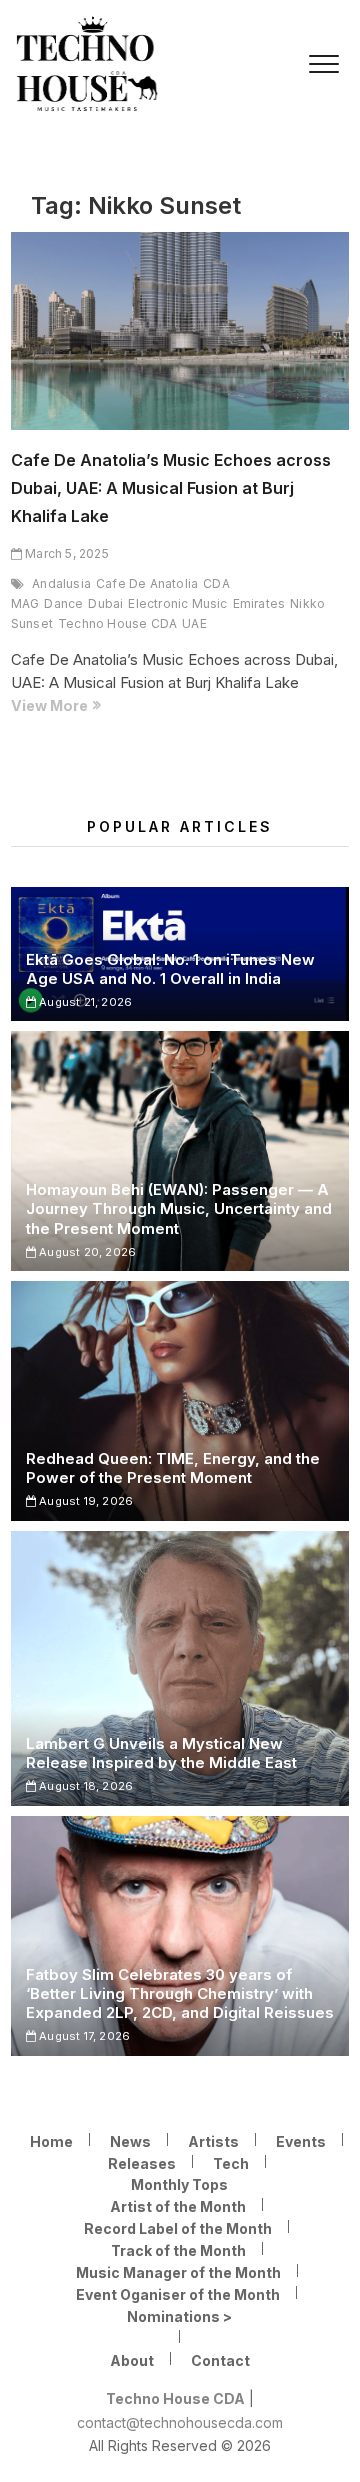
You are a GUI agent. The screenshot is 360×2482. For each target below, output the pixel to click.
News (130, 2141)
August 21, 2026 (84, 1002)
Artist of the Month (178, 2206)
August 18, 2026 (84, 1786)
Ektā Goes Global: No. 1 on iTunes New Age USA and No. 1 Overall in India (170, 969)
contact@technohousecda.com (180, 2422)
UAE (194, 623)
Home (51, 2141)
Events (301, 2141)
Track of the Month (178, 2250)
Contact (220, 2360)
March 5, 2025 (65, 553)
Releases (142, 2163)
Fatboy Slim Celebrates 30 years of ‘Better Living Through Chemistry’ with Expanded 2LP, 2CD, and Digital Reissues (180, 1993)
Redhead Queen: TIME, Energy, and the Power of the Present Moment (173, 1468)
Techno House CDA (117, 623)
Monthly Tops (179, 2184)
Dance (63, 603)
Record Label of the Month (178, 2228)
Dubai (105, 603)
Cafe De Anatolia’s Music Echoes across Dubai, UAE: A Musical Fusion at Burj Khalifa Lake (171, 488)
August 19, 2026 (84, 1501)
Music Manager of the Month (178, 2272)
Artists (213, 2141)
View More (86, 706)
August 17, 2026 (83, 2036)
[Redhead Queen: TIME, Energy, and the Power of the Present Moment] (180, 1401)
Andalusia (61, 583)
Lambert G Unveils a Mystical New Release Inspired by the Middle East (161, 1753)
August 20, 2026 (86, 1252)
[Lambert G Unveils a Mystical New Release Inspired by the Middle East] (180, 1668)
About (132, 2360)
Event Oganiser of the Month (178, 2294)
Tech (231, 2163)
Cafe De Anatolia (147, 583)
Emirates (259, 603)
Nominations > (179, 2316)
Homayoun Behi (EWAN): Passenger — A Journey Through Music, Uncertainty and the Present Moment (179, 1208)
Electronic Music (177, 603)
